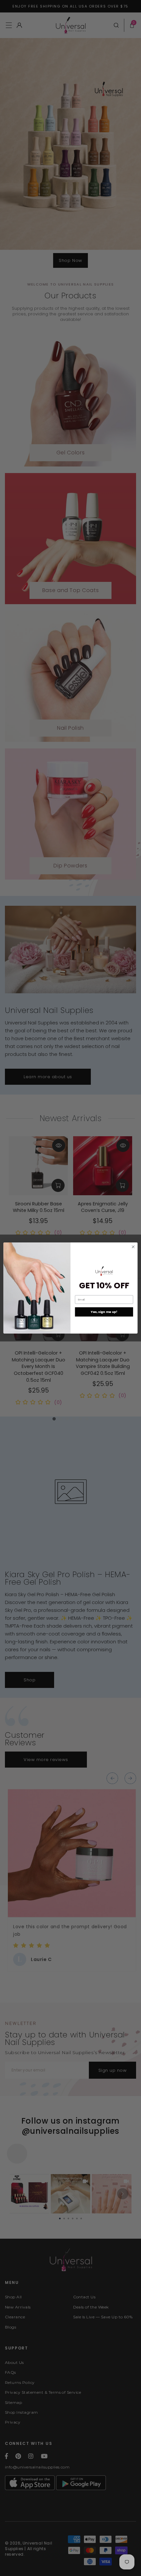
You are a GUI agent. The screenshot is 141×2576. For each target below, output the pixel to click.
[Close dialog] (133, 1247)
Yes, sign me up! (104, 1312)
